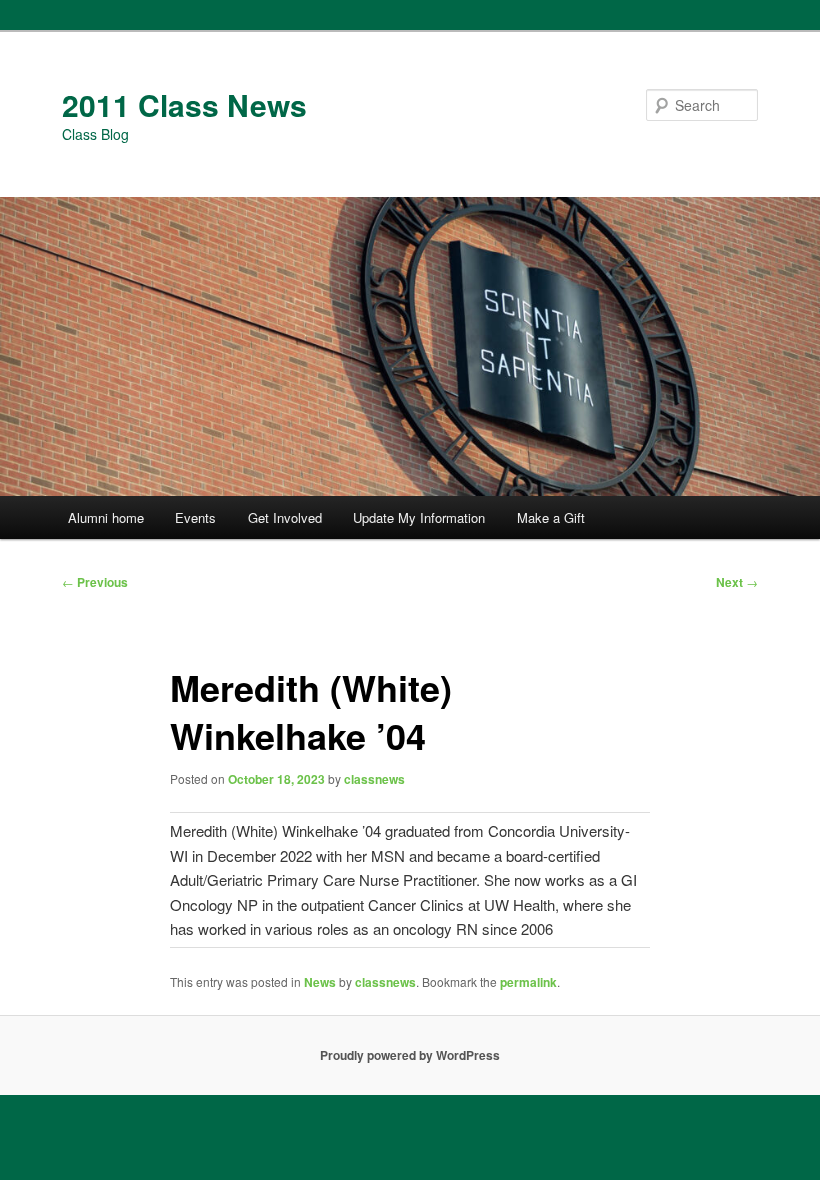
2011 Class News (184, 104)
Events (195, 517)
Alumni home (106, 517)
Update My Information (419, 517)
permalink (528, 982)
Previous (95, 582)
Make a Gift (551, 517)
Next (737, 582)
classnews (374, 779)
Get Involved (285, 517)
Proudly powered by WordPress (410, 1055)
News (320, 982)
